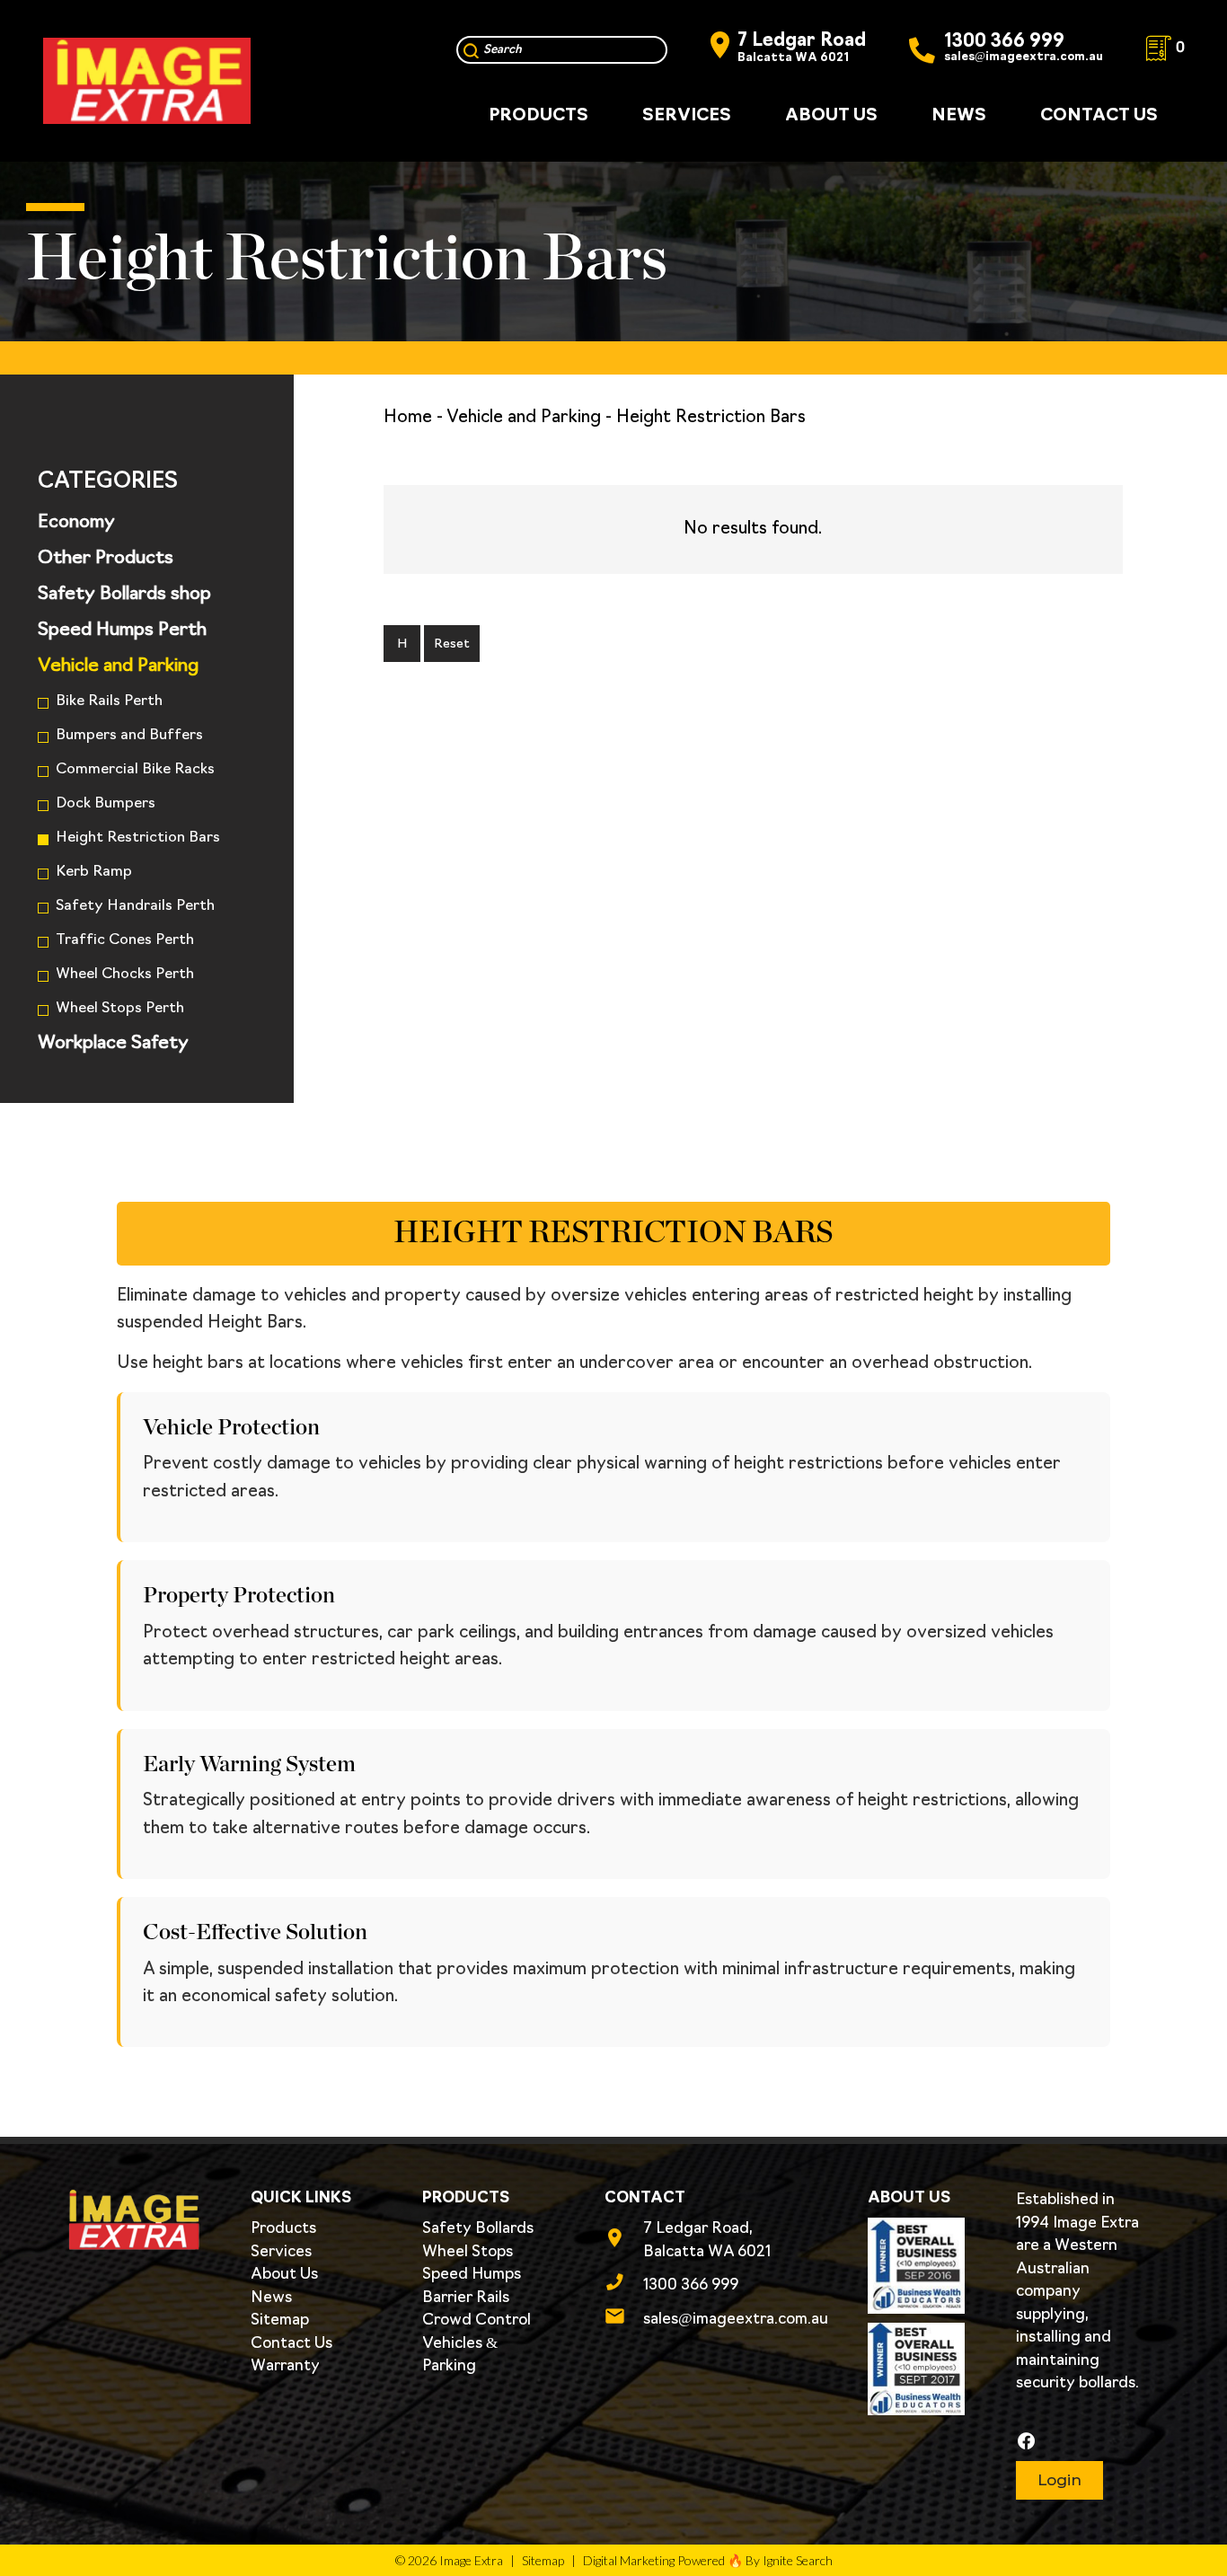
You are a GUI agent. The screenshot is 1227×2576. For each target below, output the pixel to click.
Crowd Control (477, 2320)
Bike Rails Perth (109, 701)
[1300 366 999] (623, 2285)
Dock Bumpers (106, 804)
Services (281, 2252)
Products (283, 2229)
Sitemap (280, 2320)
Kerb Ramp (94, 872)
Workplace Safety (113, 1044)
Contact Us (291, 2344)
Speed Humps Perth (122, 631)
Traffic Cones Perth (125, 940)
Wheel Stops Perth (120, 1009)
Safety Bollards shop (124, 595)
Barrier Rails (466, 2298)
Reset (452, 644)
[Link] (147, 81)
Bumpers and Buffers (129, 736)
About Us (284, 2275)
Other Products (106, 559)
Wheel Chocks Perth (125, 975)
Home (408, 418)
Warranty (285, 2366)
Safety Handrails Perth (135, 906)
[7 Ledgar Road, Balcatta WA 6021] (623, 2241)
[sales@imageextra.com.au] (623, 2319)
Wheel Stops (468, 2252)
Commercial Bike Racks (135, 770)
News (271, 2298)
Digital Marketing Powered (654, 2560)
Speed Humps (472, 2275)
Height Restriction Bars (138, 838)
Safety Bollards (478, 2229)
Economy (76, 523)
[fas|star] (1079, 2442)
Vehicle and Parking (118, 666)
